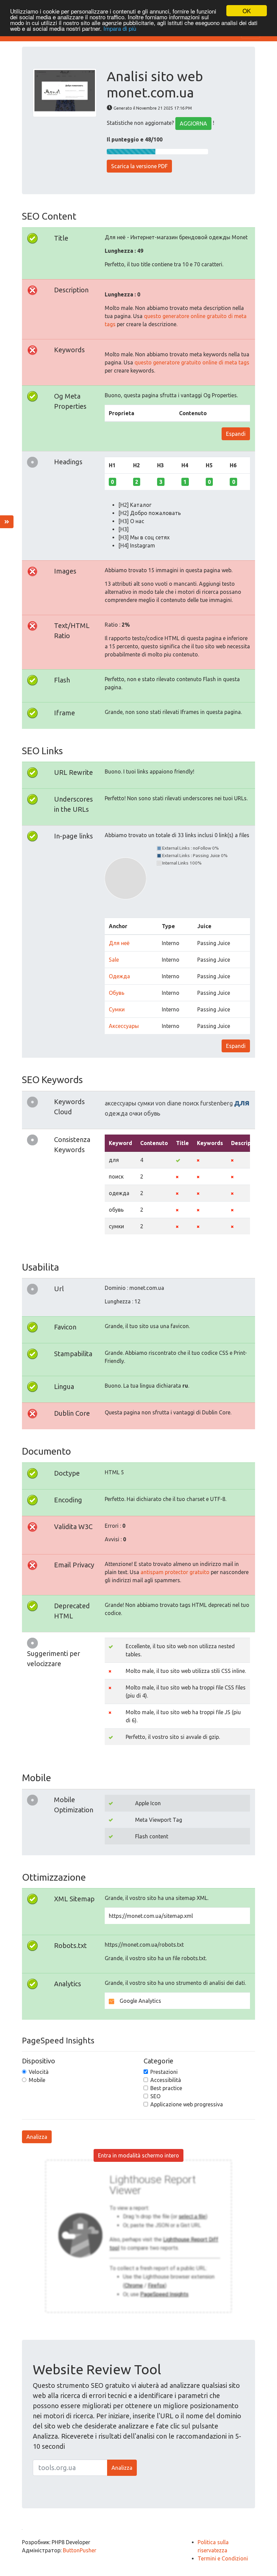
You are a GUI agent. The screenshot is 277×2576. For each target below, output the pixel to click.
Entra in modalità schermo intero (138, 2155)
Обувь (117, 993)
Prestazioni (164, 2072)
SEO (155, 2096)
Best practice (166, 2088)
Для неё (119, 943)
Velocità (39, 2072)
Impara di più (120, 28)
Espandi (236, 434)
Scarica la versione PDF (139, 166)
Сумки (117, 1009)
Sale (114, 960)
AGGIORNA (193, 124)
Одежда (119, 976)
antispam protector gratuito (175, 1572)
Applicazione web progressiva (187, 2104)
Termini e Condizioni (223, 2558)
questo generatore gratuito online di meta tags (192, 362)
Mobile (37, 2080)
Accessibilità (166, 2080)
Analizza (37, 2137)
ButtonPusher (80, 2550)
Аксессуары (124, 1026)
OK (247, 11)
